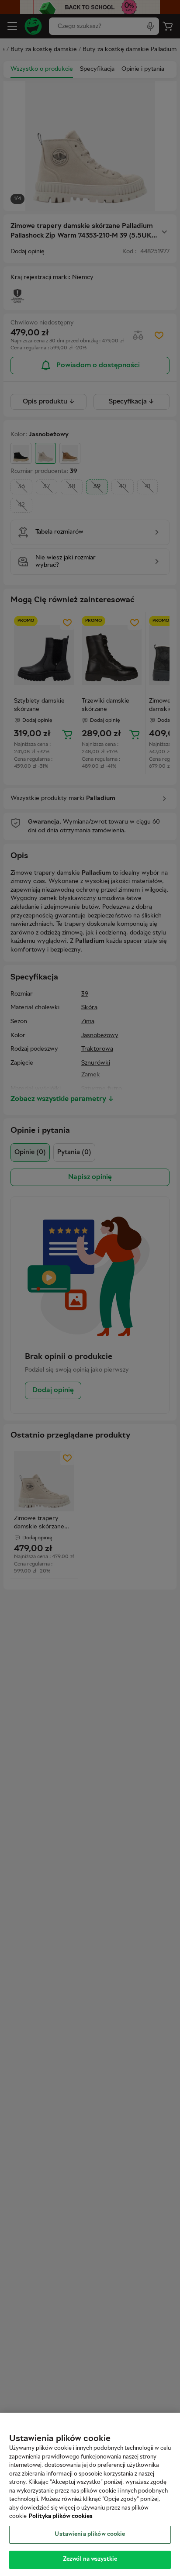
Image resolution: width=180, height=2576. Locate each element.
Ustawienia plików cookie (90, 2535)
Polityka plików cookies (61, 2517)
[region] (90, 2494)
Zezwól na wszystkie (90, 2559)
